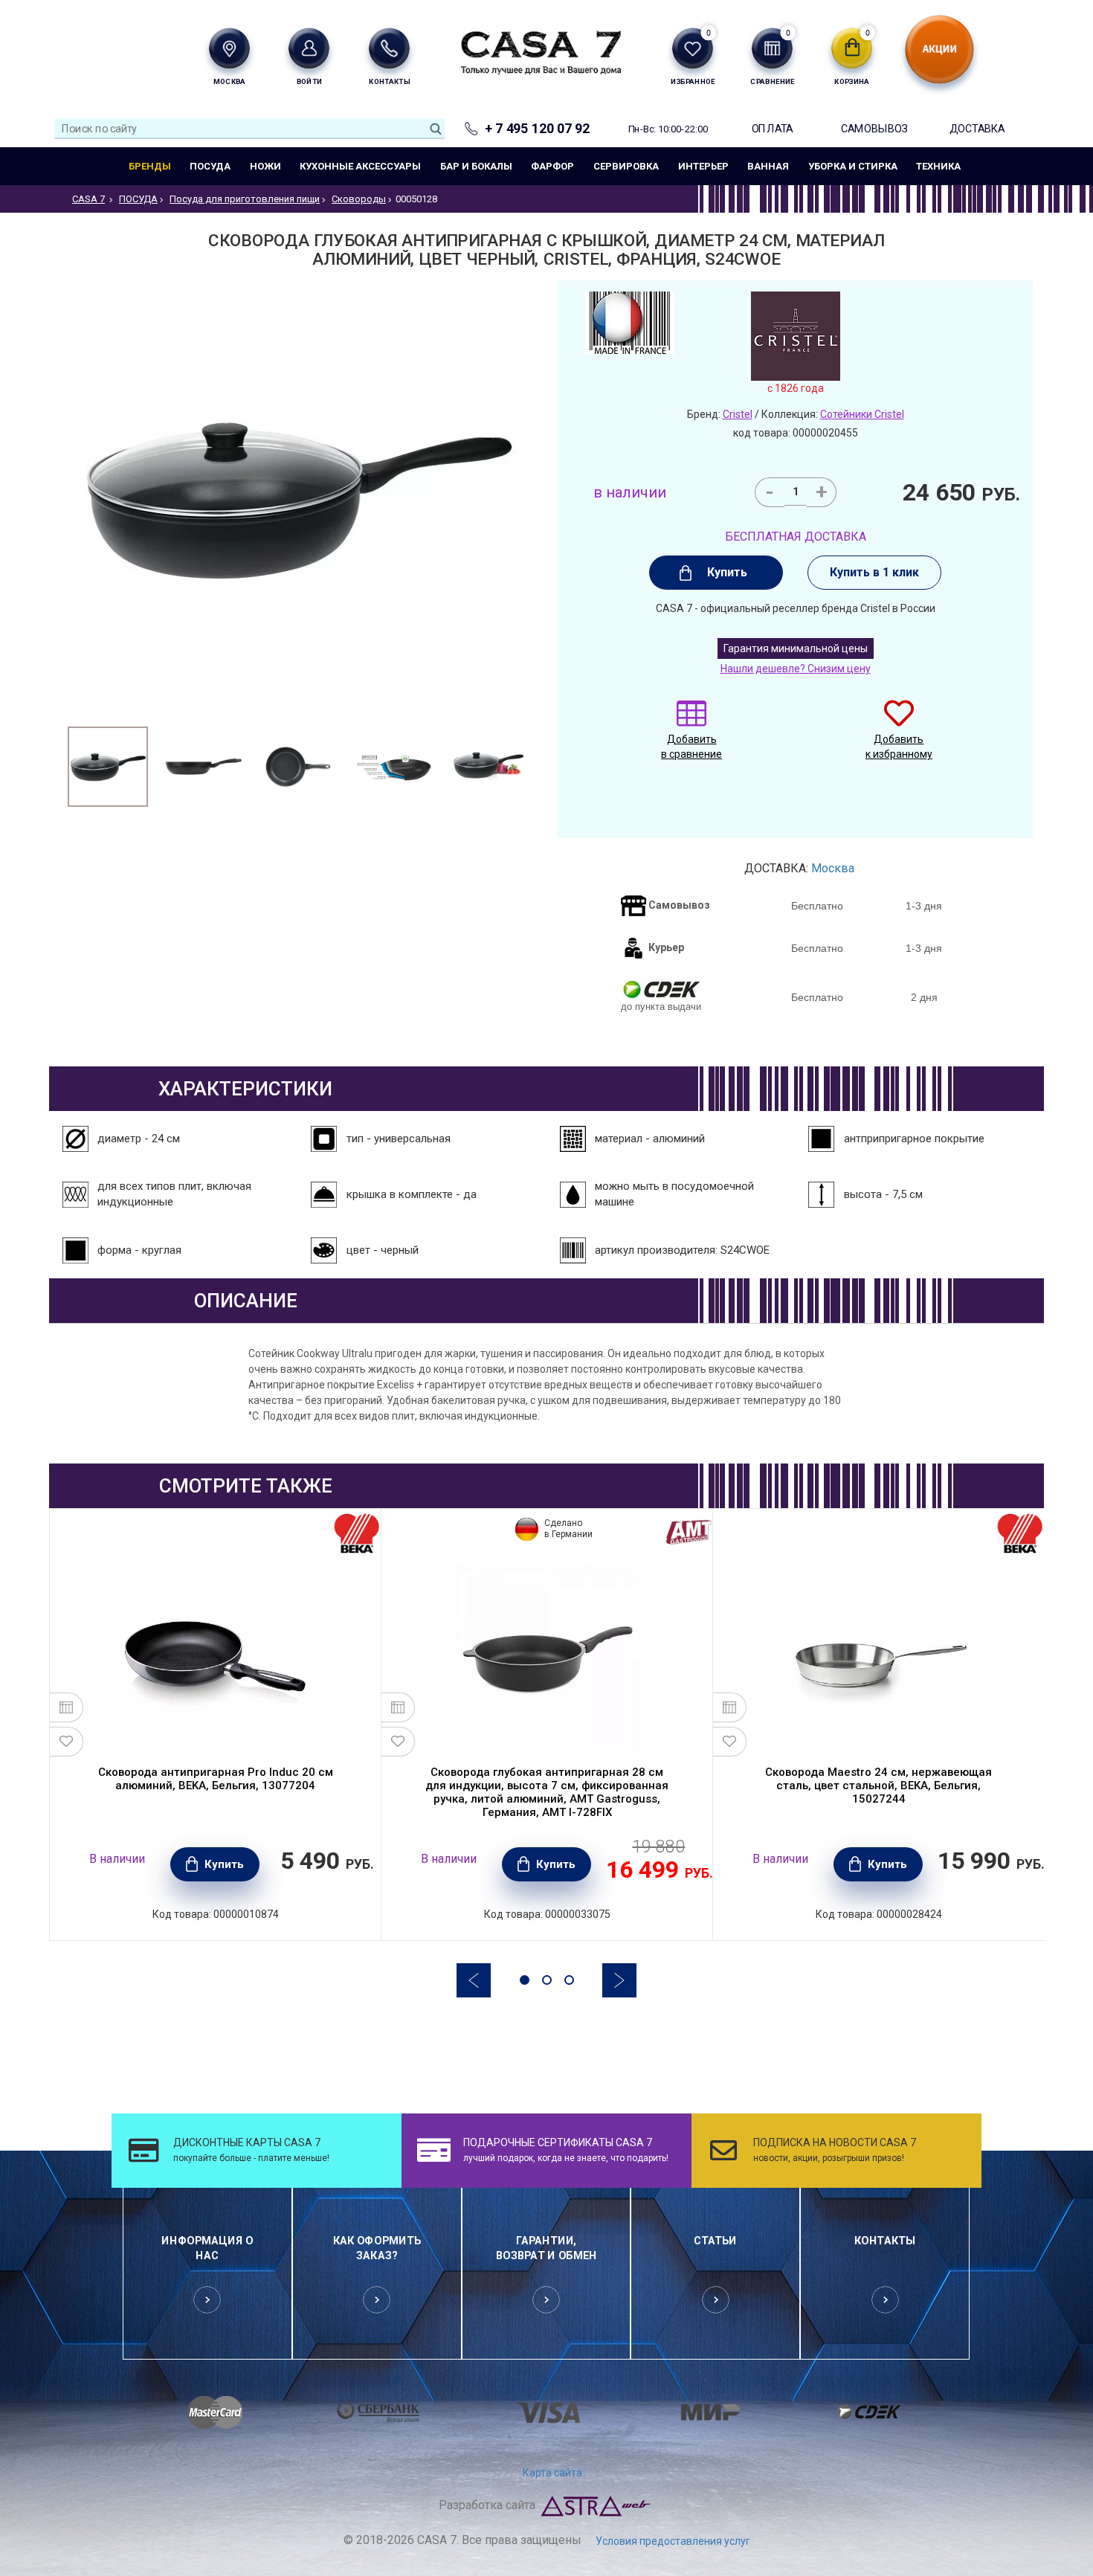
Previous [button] (474, 1980)
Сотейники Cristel (862, 414)
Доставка (977, 128)
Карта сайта (552, 2473)
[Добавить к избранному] (67, 1742)
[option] (108, 767)
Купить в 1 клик (874, 572)
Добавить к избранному (899, 747)
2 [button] (547, 1980)
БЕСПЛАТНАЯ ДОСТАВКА (796, 537)
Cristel (738, 414)
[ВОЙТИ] (309, 48)
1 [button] (525, 1980)
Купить (727, 572)
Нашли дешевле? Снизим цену (796, 669)
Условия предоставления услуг (673, 2541)
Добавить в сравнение (691, 747)
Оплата (773, 128)
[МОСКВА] (229, 48)
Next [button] (619, 1980)
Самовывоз (874, 128)
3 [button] (569, 1980)
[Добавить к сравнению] (67, 1707)
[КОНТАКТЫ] (389, 48)
